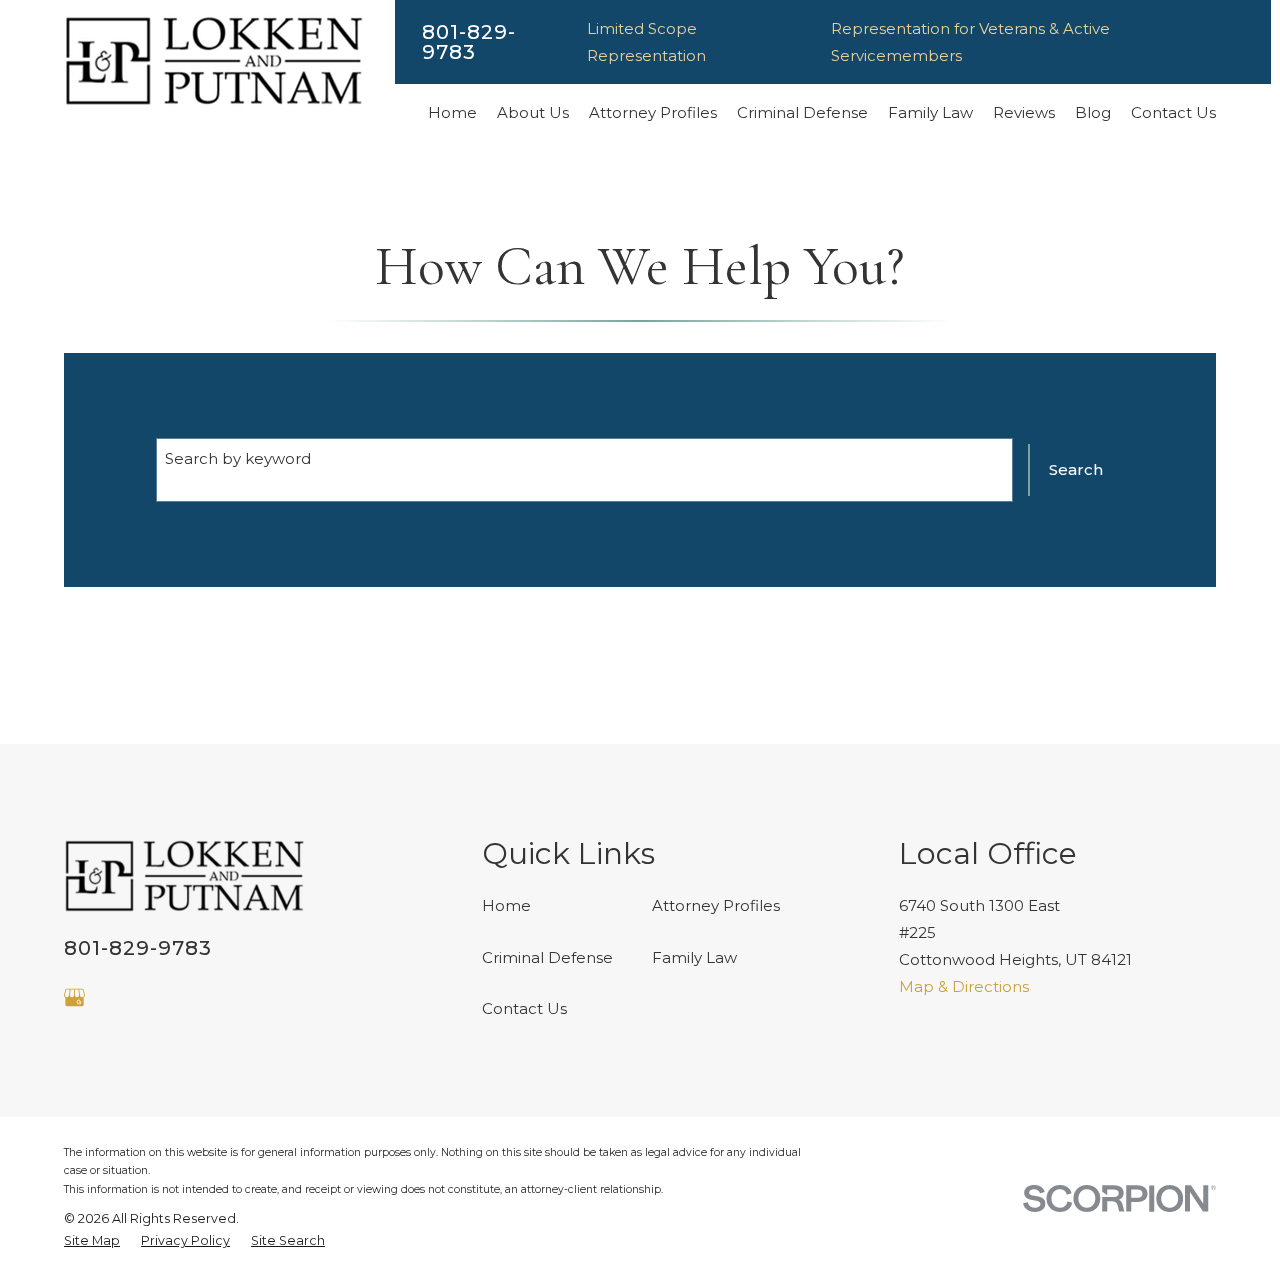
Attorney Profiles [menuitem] (653, 112)
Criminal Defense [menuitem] (802, 112)
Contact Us (524, 1008)
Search (1076, 469)
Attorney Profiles (716, 905)
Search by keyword (238, 458)
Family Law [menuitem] (930, 112)
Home (506, 905)
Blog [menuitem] (1093, 112)
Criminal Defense (547, 957)
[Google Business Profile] (74, 997)
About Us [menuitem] (533, 112)
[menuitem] (92, 1241)
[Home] (214, 61)
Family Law (694, 957)
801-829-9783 (469, 42)
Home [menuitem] (452, 112)
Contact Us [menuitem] (1173, 112)
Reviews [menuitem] (1024, 112)
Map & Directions (964, 986)
